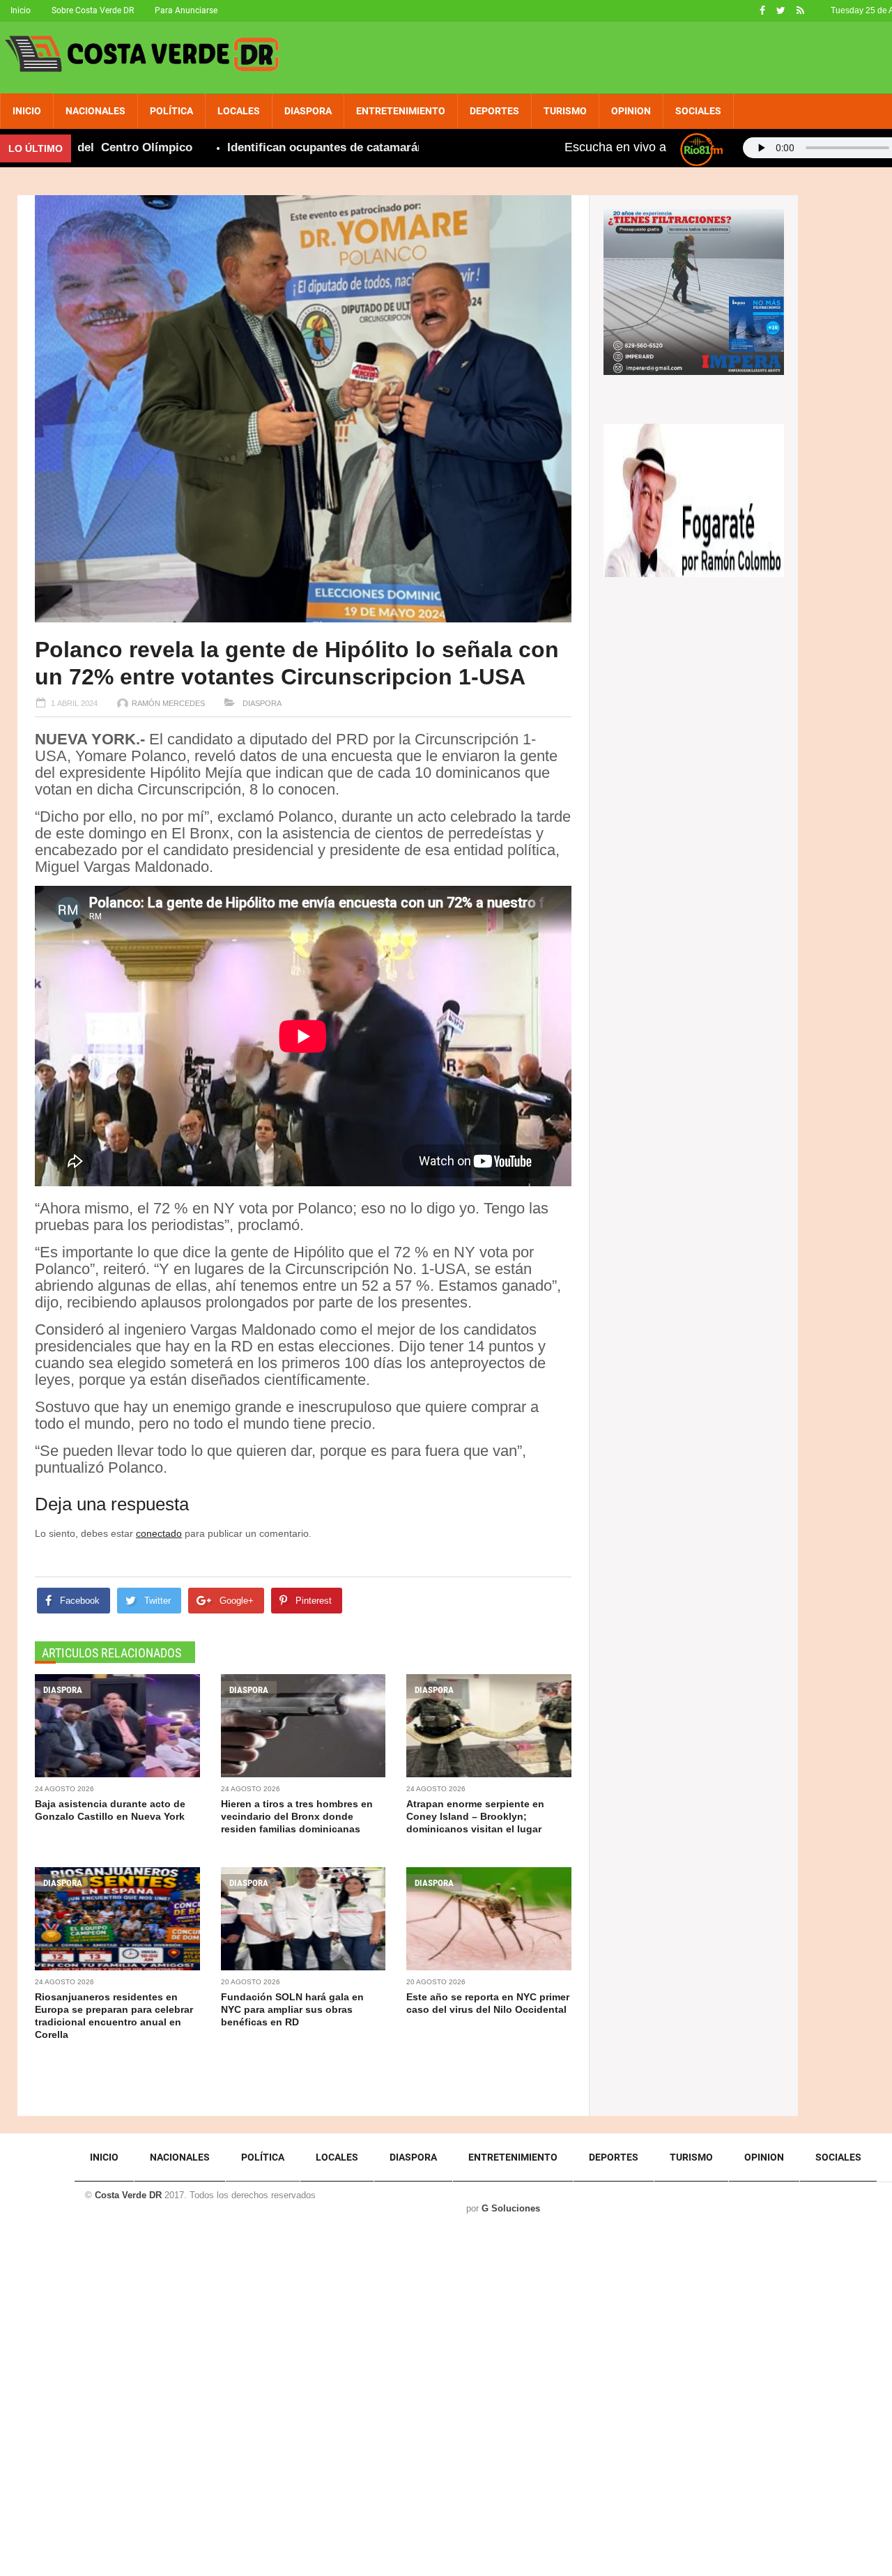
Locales (239, 111)
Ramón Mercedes (168, 703)
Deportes (494, 111)
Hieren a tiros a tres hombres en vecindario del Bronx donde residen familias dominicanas (297, 1816)
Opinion (631, 111)
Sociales (698, 111)
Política (171, 111)
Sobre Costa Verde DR (93, 10)
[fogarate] (694, 499)
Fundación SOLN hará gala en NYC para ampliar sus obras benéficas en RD (292, 2009)
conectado (159, 1533)
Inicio (21, 10)
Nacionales (95, 111)
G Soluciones (511, 2208)
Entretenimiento (401, 111)
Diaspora (308, 111)
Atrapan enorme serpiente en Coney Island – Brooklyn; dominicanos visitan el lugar (475, 1816)
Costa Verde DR (128, 2195)
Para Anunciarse (186, 10)
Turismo (565, 111)
